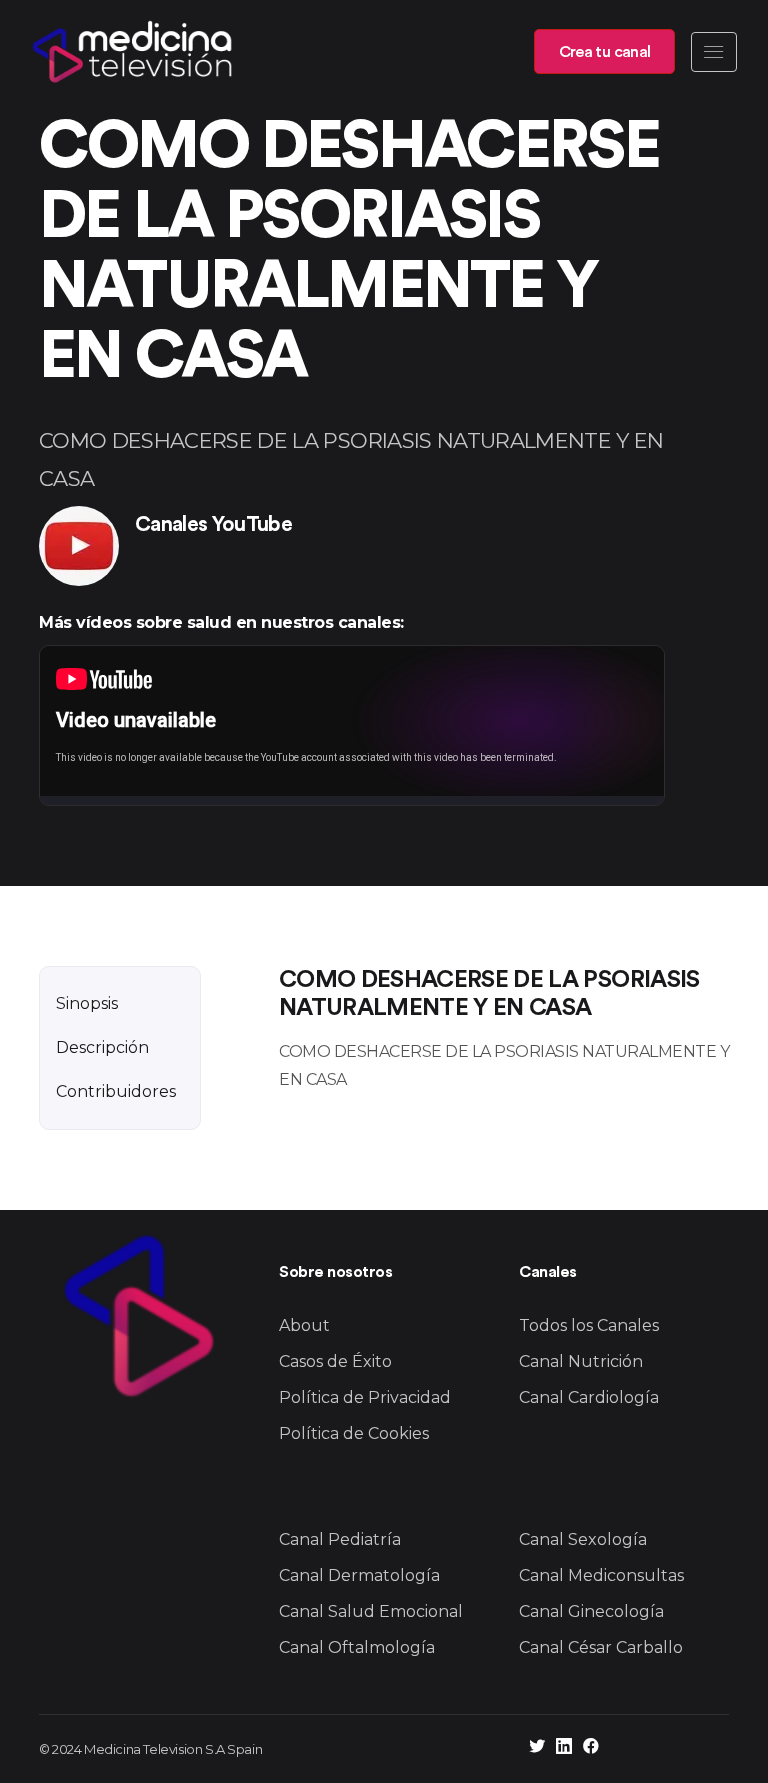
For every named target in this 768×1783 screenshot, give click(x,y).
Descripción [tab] (102, 1047)
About (304, 1325)
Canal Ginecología (591, 1611)
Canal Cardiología (589, 1397)
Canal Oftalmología (357, 1647)
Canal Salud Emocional (371, 1611)
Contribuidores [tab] (116, 1091)
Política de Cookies (354, 1433)
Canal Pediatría (340, 1539)
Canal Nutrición (581, 1361)
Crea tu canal (604, 52)
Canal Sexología (583, 1539)
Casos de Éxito (335, 1361)
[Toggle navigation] (714, 52)
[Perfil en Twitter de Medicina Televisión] (537, 1748)
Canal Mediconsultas (601, 1575)
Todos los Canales (589, 1325)
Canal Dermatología (359, 1575)
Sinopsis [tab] (87, 1003)
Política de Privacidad (365, 1397)
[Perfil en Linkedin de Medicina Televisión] (564, 1748)
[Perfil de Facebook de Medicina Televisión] (591, 1748)
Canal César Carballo (601, 1647)
